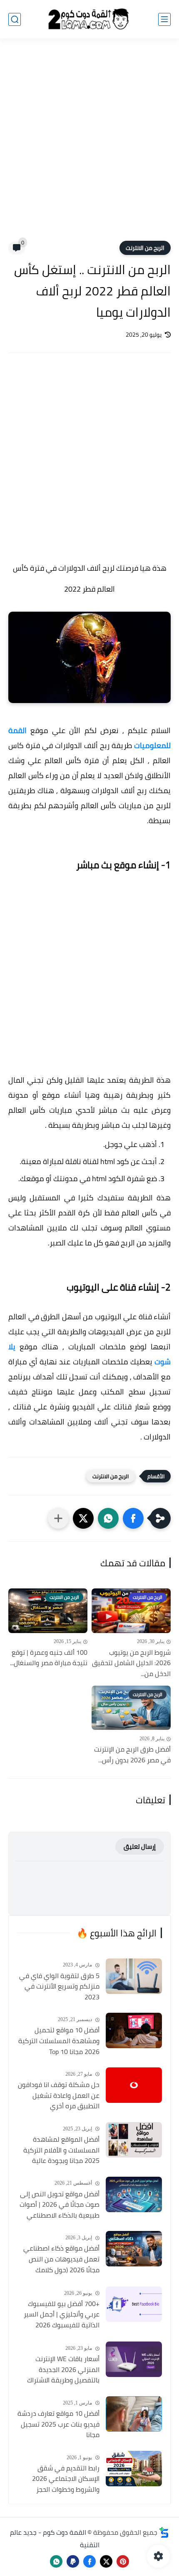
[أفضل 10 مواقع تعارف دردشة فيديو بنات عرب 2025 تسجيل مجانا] (134, 2414)
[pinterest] (123, 2561)
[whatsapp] (56, 2561)
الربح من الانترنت (145, 248)
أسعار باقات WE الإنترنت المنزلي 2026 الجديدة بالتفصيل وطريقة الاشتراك (63, 2370)
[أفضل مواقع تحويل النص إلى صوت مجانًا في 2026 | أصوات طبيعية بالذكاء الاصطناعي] (134, 2194)
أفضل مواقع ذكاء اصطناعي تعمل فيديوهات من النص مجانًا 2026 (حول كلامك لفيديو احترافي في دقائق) (61, 2259)
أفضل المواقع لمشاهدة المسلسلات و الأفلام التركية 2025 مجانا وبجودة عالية (61, 2150)
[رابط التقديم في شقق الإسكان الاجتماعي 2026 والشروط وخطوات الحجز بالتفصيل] (134, 2469)
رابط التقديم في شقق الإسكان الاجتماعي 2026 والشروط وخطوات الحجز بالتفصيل (66, 2479)
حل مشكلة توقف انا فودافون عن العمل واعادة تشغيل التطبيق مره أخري (59, 2096)
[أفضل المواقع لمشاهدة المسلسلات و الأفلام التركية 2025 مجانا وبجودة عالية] (134, 2140)
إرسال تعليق (140, 1846)
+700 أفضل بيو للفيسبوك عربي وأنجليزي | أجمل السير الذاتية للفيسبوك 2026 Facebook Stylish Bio (62, 2315)
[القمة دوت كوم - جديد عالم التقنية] (89, 19)
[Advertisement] (89, 145)
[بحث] (15, 19)
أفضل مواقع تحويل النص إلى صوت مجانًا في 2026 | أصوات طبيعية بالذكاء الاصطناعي (60, 2205)
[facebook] (89, 2561)
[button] (133, 1518)
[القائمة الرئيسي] (164, 19)
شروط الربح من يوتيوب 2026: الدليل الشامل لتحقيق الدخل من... (131, 1663)
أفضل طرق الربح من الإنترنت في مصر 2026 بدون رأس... (132, 1755)
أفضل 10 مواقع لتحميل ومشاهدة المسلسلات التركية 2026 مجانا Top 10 (59, 2041)
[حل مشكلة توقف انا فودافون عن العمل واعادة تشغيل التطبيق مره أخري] (134, 2085)
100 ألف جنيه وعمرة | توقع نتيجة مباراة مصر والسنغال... (49, 1658)
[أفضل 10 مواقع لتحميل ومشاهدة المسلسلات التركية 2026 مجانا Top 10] (134, 2030)
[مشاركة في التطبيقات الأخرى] (58, 1518)
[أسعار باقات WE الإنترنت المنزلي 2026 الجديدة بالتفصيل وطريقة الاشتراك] (134, 2359)
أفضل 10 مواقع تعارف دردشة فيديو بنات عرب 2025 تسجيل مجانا (58, 2424)
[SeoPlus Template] (164, 2532)
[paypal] (73, 2561)
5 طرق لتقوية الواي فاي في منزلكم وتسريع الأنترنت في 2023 (59, 1987)
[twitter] (106, 2561)
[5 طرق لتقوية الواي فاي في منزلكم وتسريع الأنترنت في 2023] (134, 1976)
